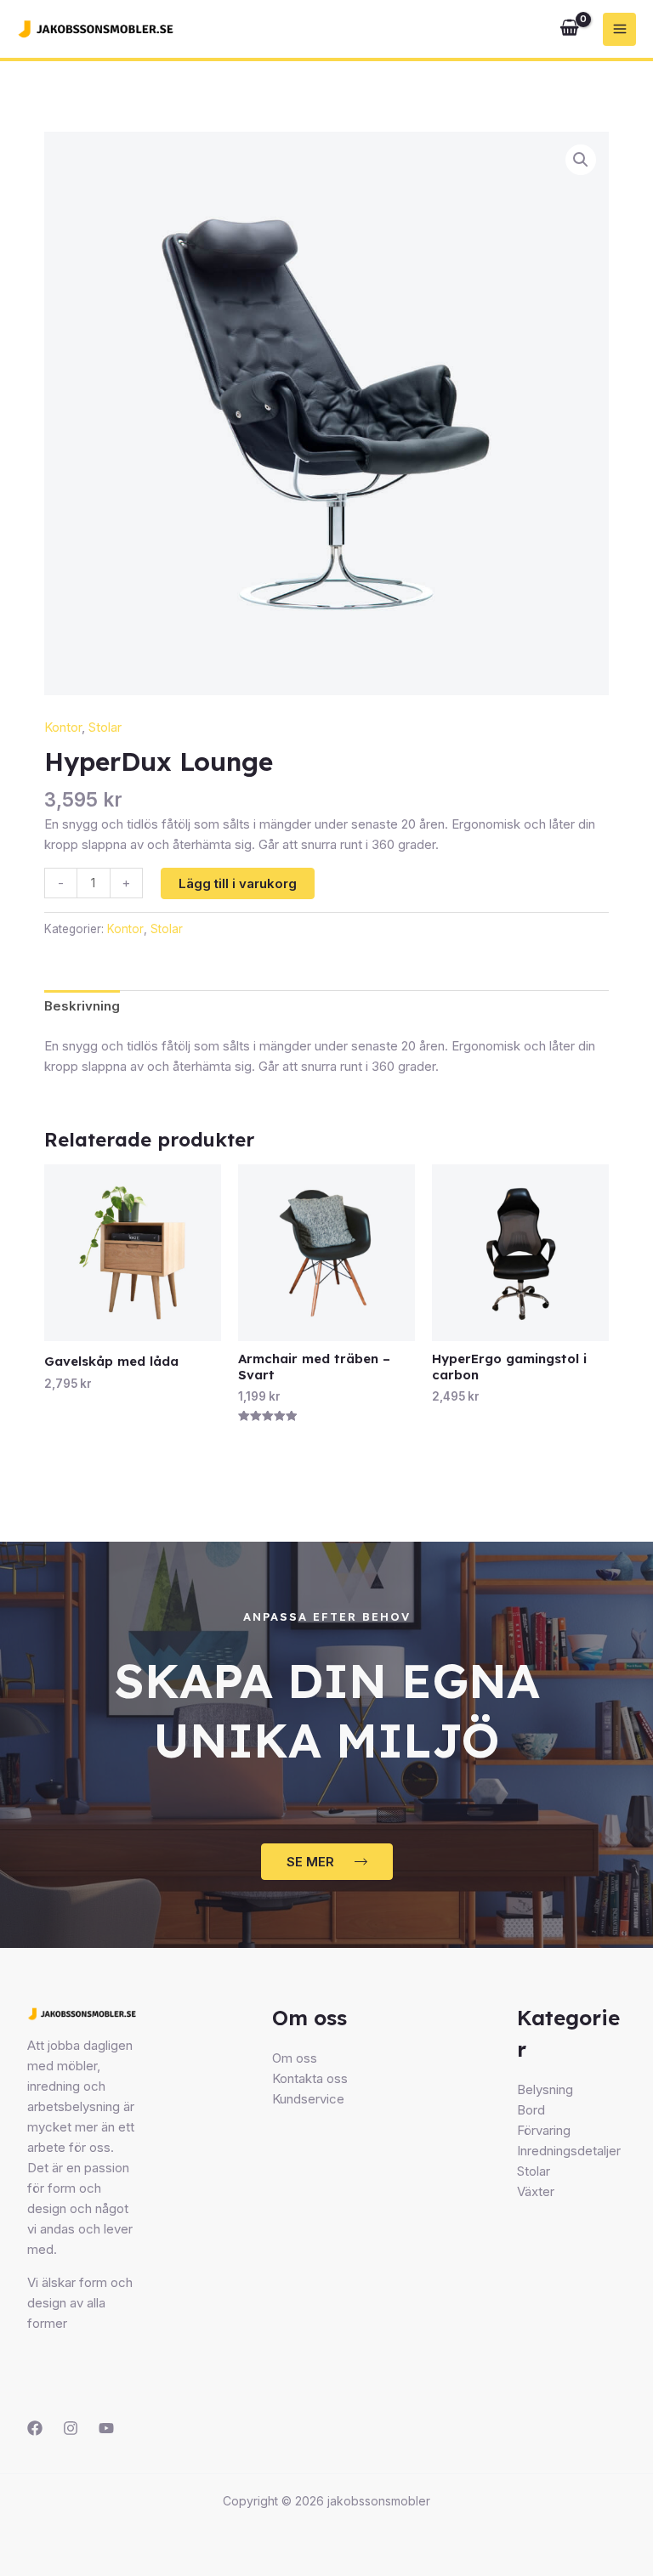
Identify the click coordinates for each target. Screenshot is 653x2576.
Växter (536, 2191)
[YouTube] (106, 2428)
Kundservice (308, 2099)
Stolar (105, 727)
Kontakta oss (310, 2078)
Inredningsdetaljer (569, 2151)
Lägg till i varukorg (238, 883)
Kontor (63, 727)
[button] (581, 160)
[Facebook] (35, 2428)
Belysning (545, 2089)
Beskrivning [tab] (82, 1006)
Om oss (295, 2058)
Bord (531, 2110)
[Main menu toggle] (619, 29)
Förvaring (544, 2130)
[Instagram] (71, 2428)
